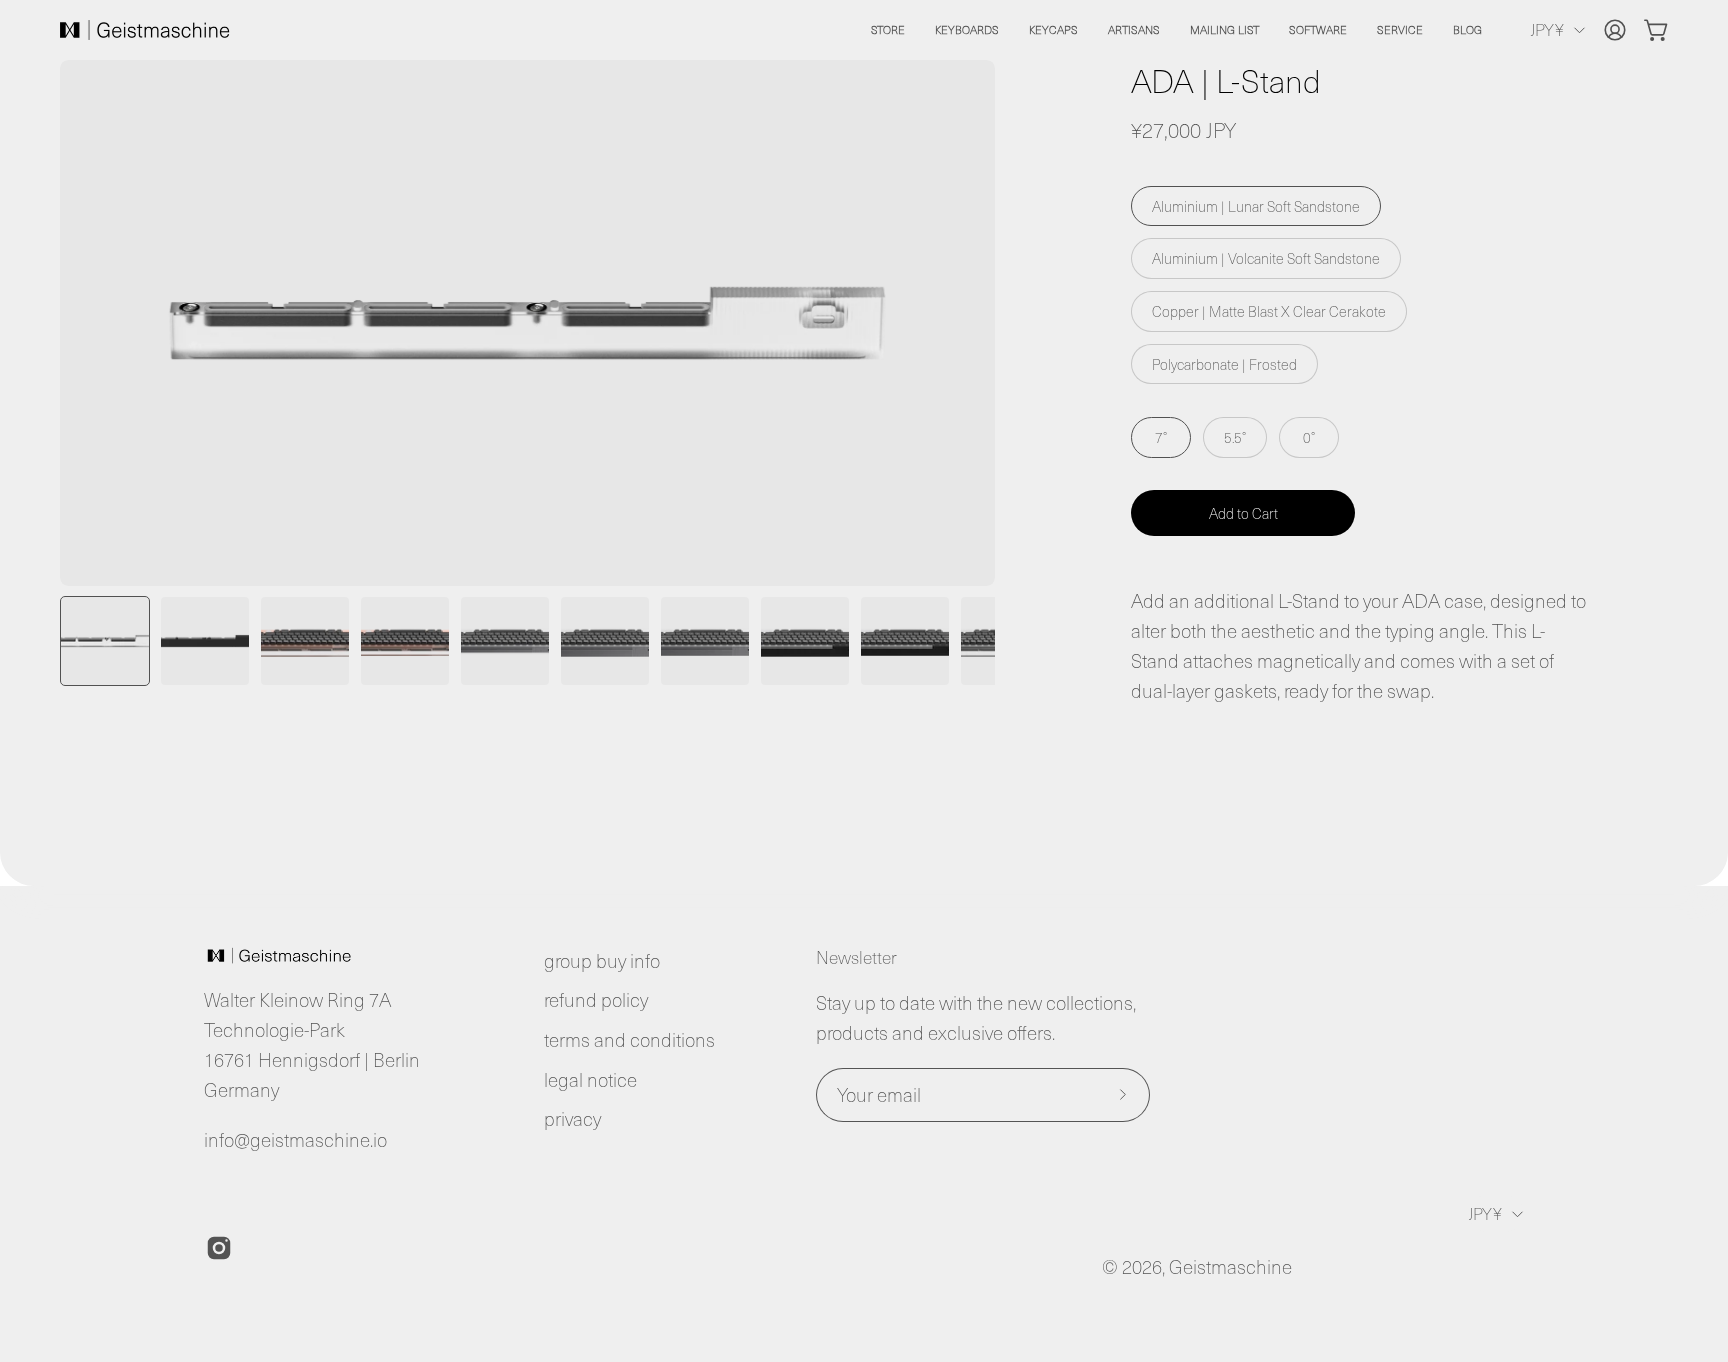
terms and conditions (629, 1039)
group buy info (602, 960)
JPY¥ (1547, 29)
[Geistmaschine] (145, 30)
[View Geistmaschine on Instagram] (219, 1248)
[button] (967, 30)
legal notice (590, 1079)
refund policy (596, 999)
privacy (572, 1118)
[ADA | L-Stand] (105, 641)
